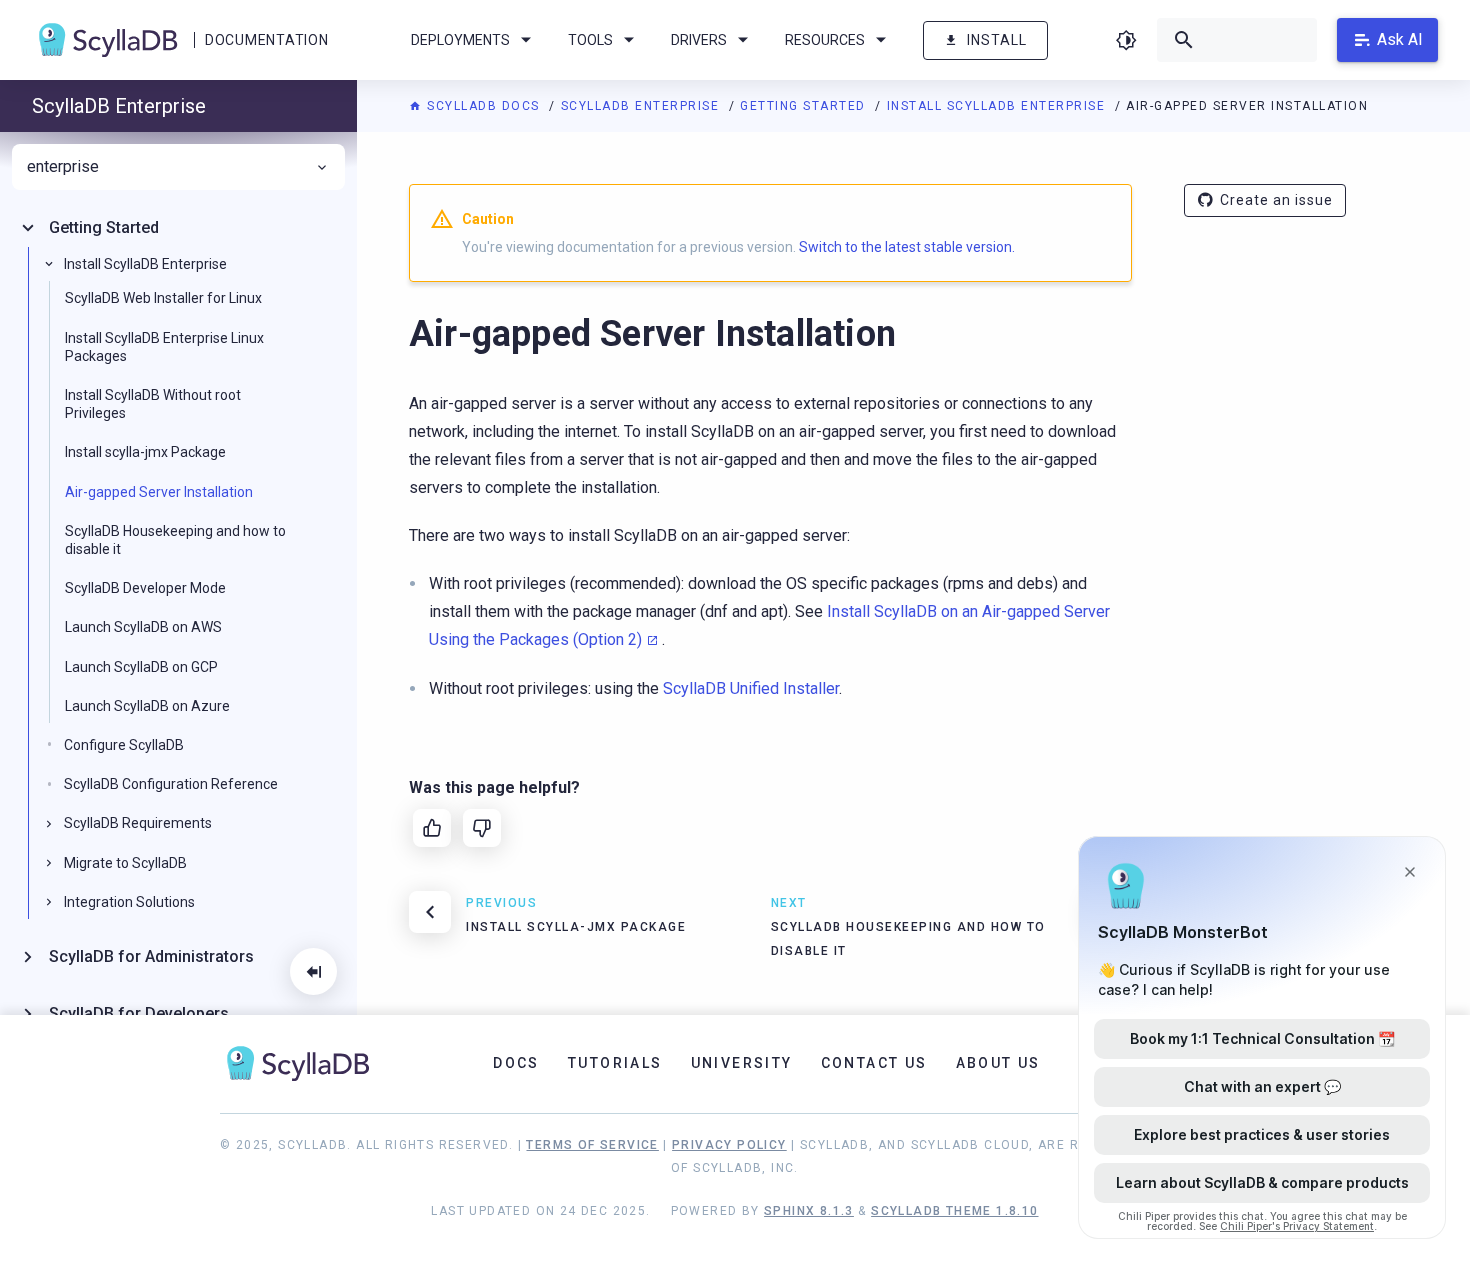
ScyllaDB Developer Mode (145, 588)
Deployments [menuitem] (460, 40)
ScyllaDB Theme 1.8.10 (954, 1211)
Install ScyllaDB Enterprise (998, 106)
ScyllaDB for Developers (139, 1012)
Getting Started (805, 106)
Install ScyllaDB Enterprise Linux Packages (164, 346)
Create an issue (1276, 200)
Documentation (266, 40)
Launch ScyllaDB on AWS (143, 627)
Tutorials (615, 1063)
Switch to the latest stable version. (907, 247)
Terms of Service (592, 1145)
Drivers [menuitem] (699, 40)
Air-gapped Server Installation (159, 491)
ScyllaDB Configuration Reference (171, 784)
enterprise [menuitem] (63, 167)
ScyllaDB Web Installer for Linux (163, 298)
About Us (998, 1063)
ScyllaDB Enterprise (642, 106)
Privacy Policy (729, 1145)
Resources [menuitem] (825, 40)
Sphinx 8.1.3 (809, 1211)
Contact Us (874, 1063)
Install (997, 40)
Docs (516, 1063)
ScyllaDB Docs (483, 106)
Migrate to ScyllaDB (125, 862)
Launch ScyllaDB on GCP (141, 666)
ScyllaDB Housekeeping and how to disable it (175, 539)
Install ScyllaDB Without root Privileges (153, 404)
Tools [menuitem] (590, 40)
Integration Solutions (129, 901)
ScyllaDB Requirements (138, 823)
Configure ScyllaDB (124, 745)
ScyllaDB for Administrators (151, 956)
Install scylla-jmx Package (145, 452)
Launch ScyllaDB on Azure (147, 705)
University (742, 1063)
